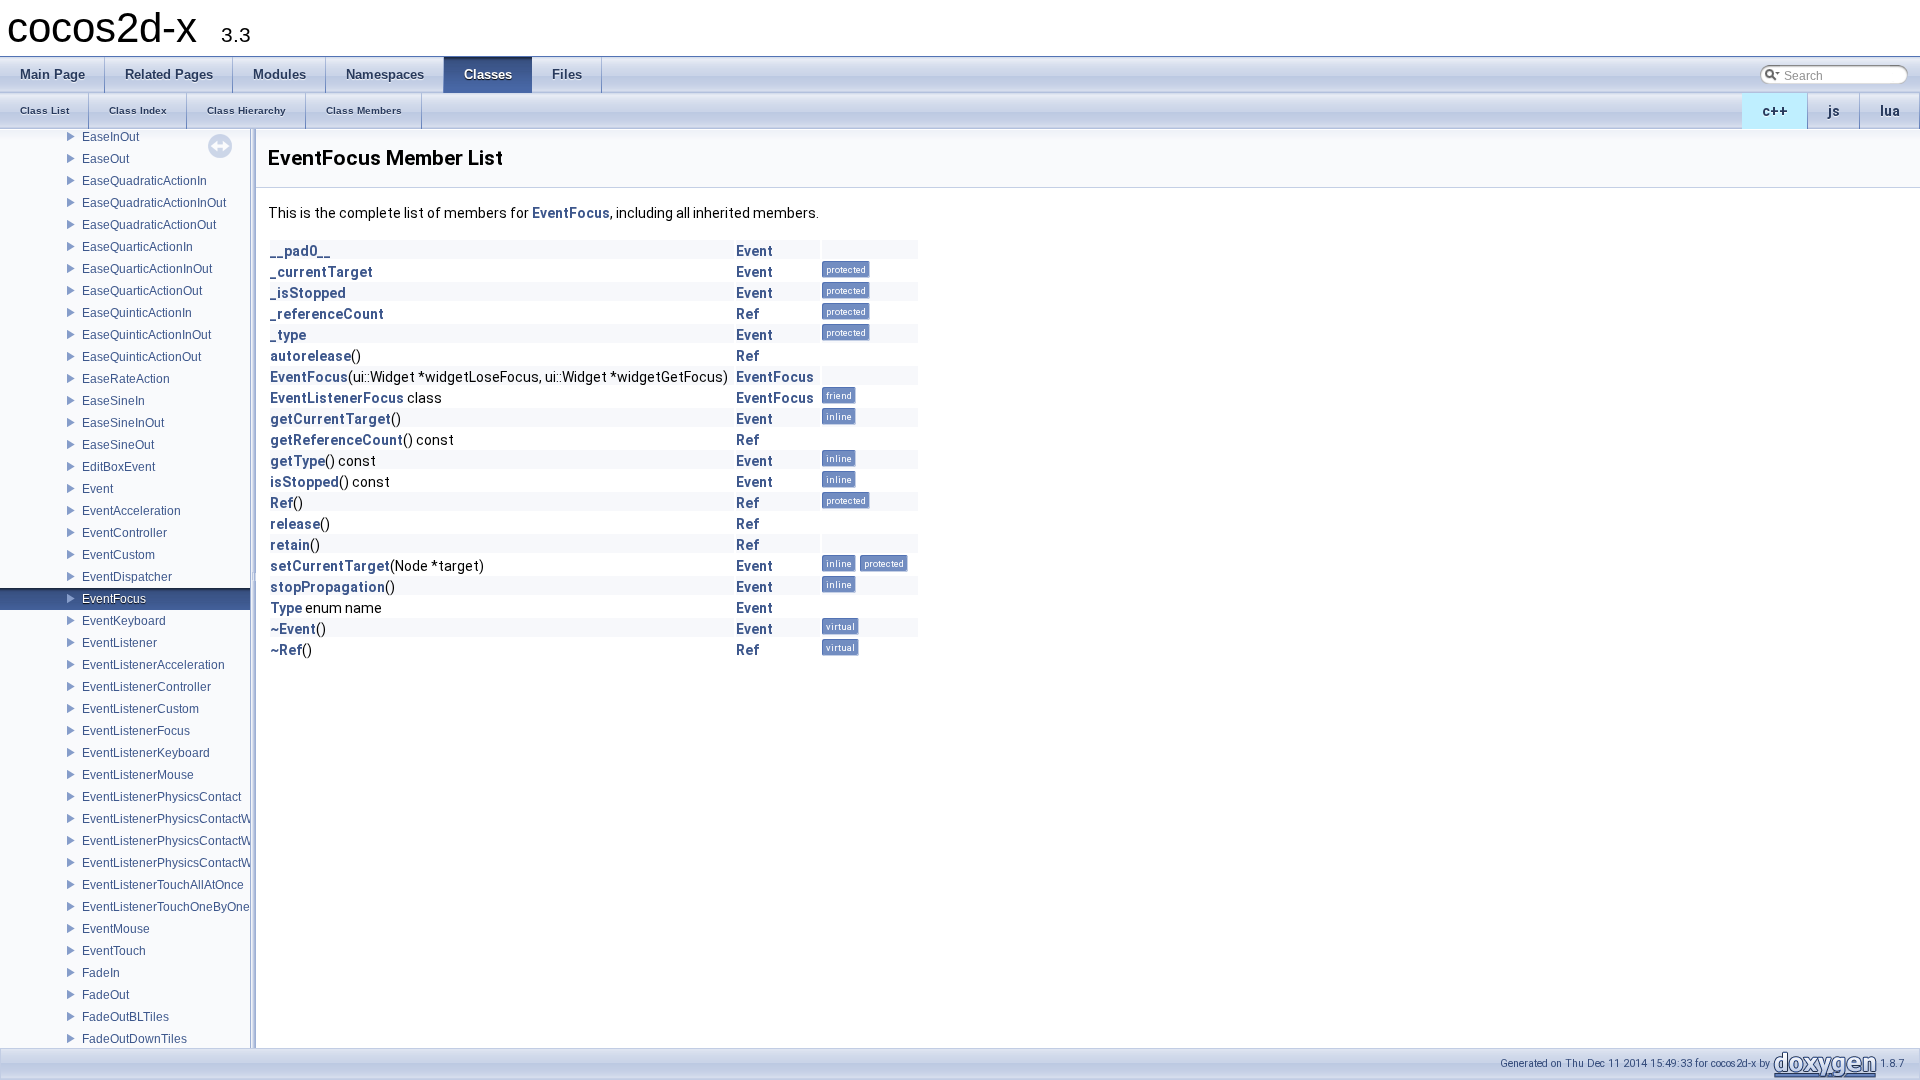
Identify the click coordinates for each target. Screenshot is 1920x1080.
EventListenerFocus (136, 731)
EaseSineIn (113, 401)
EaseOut (105, 159)
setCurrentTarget (330, 566)
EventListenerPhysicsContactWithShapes (194, 863)
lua (1890, 111)
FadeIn (101, 973)
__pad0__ (300, 251)
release (295, 524)
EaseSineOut (118, 445)
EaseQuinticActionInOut (146, 335)
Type (286, 608)
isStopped (304, 482)
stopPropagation (327, 587)
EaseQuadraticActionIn (144, 181)
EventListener (119, 643)
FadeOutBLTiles (125, 1017)
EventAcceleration (131, 511)
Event (97, 489)
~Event (293, 629)
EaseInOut (110, 137)
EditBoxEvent (118, 467)
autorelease (310, 356)
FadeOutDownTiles (134, 1039)
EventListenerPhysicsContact (161, 797)
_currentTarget (321, 272)
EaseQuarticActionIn (137, 247)
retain (290, 545)
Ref (747, 314)
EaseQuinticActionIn (137, 313)
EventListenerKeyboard (146, 753)
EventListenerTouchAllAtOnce (163, 885)
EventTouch (114, 951)
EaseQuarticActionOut (142, 291)
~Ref (286, 650)
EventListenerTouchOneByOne (166, 907)
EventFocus (114, 599)
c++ (1775, 111)
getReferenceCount (336, 440)
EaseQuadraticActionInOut (154, 203)
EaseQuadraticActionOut (149, 225)
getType (297, 461)
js (1834, 111)
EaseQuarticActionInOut (147, 269)
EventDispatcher (127, 577)
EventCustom (118, 555)
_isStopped (308, 293)
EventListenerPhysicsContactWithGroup (190, 841)
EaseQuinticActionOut (141, 357)
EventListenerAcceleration (153, 665)
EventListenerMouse (138, 775)
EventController (124, 533)
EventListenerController (146, 687)
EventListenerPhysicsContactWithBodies (192, 819)
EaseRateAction (126, 379)
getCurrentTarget (330, 419)
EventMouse (116, 929)
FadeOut (105, 995)
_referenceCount (327, 314)
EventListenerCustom (140, 709)
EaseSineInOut (123, 423)
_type (288, 335)
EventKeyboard (124, 621)
